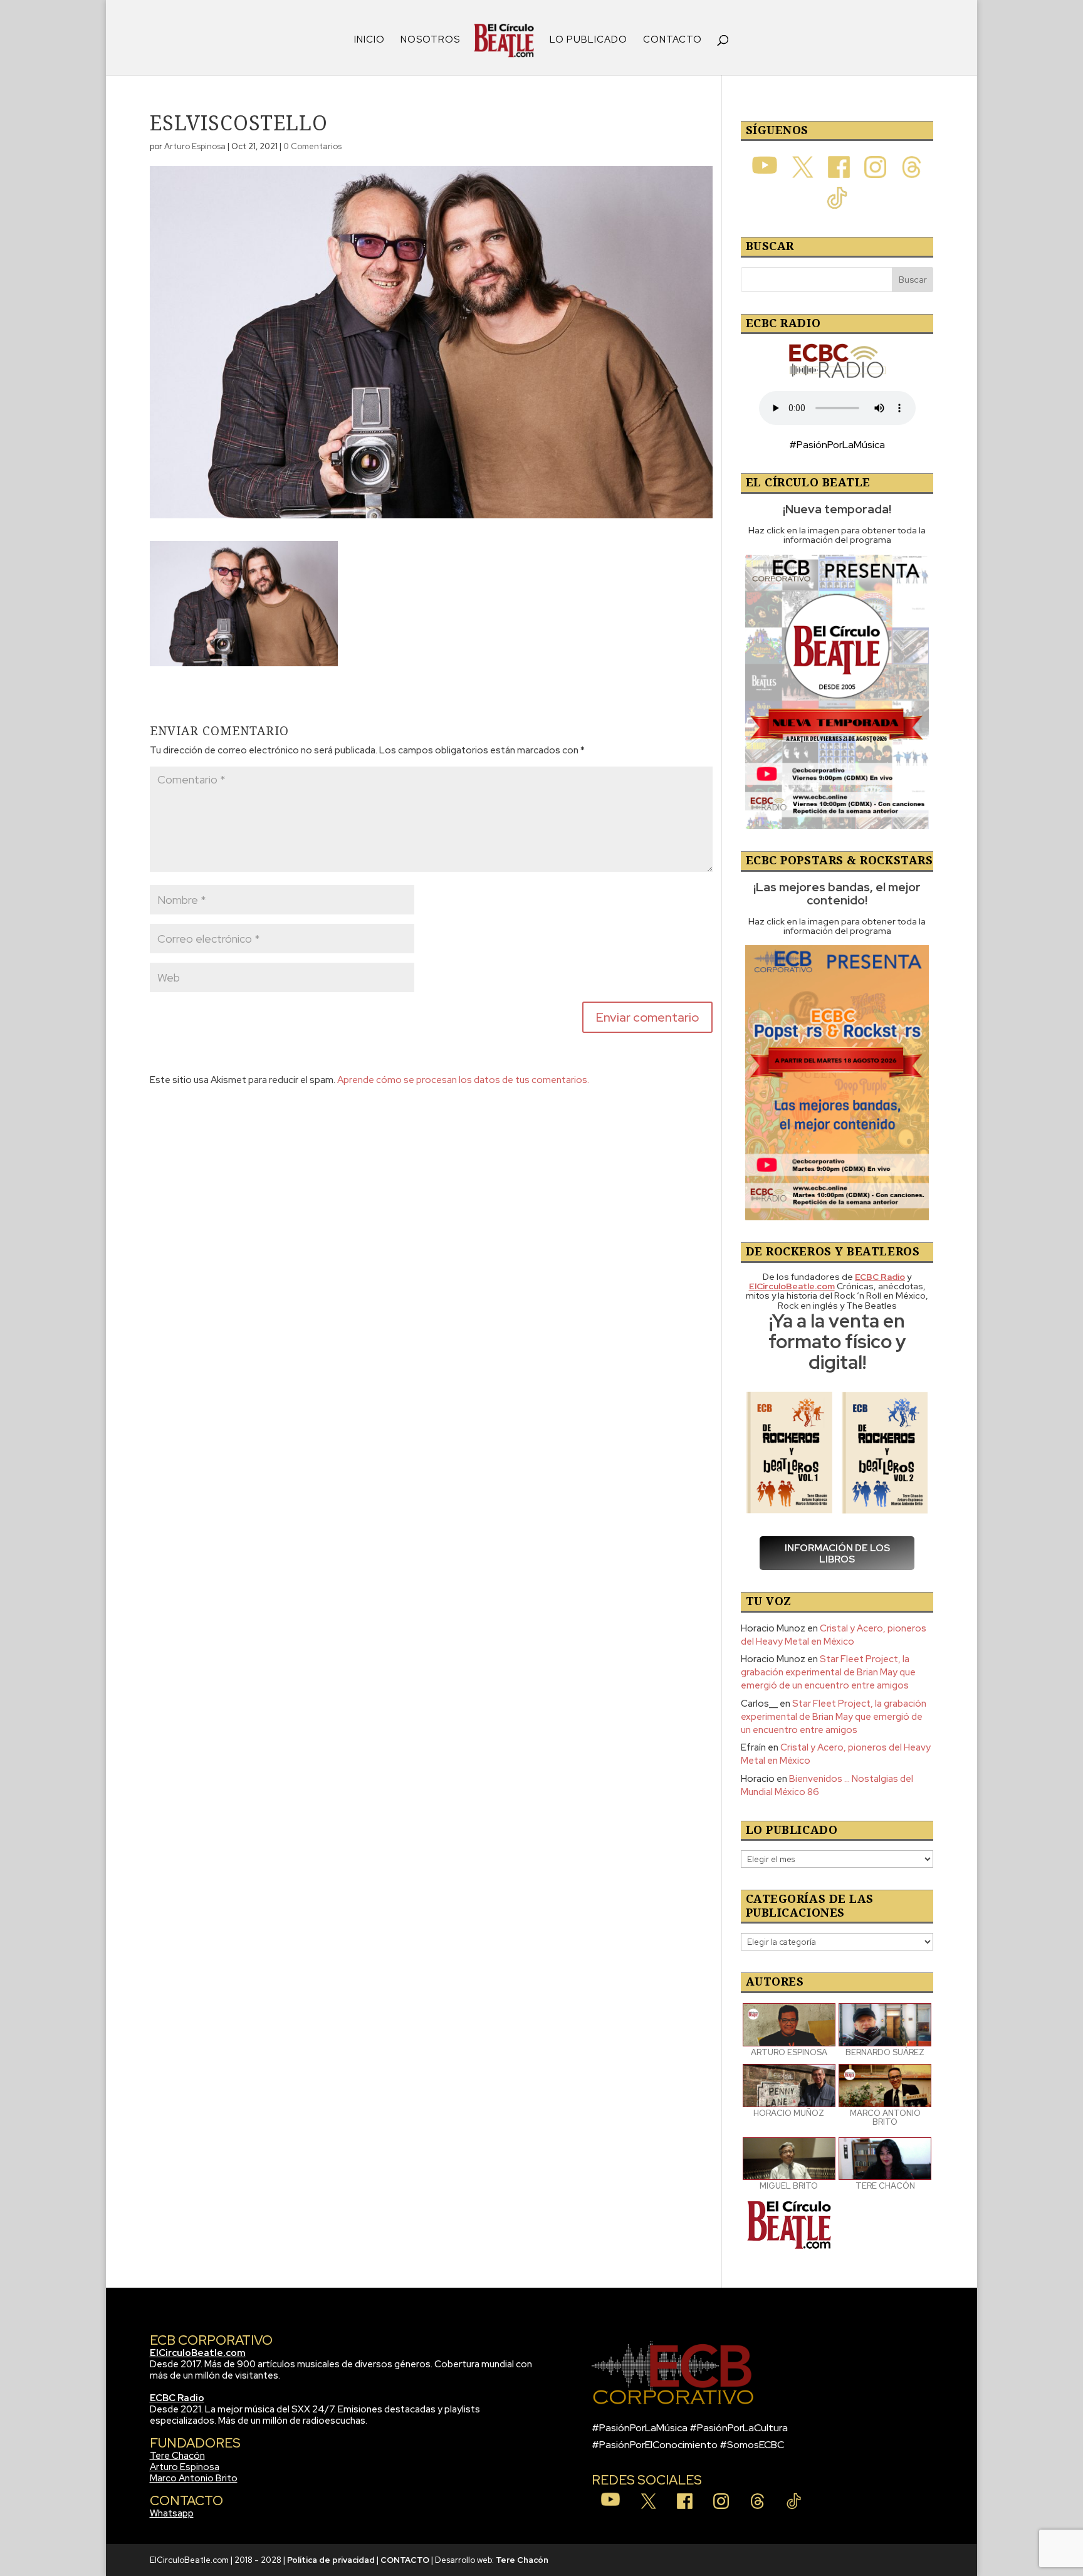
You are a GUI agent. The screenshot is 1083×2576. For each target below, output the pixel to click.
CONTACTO (672, 40)
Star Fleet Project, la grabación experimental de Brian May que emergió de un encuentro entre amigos (828, 1672)
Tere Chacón (177, 2456)
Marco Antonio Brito (194, 2478)
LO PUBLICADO (589, 40)
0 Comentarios (312, 146)
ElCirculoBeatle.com (198, 2353)
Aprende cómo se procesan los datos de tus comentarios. (463, 1080)
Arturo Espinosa (195, 146)
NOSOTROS (430, 40)
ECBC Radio (177, 2398)
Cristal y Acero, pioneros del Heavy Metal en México (834, 1635)
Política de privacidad (331, 2560)
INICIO (369, 40)
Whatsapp (172, 2513)
